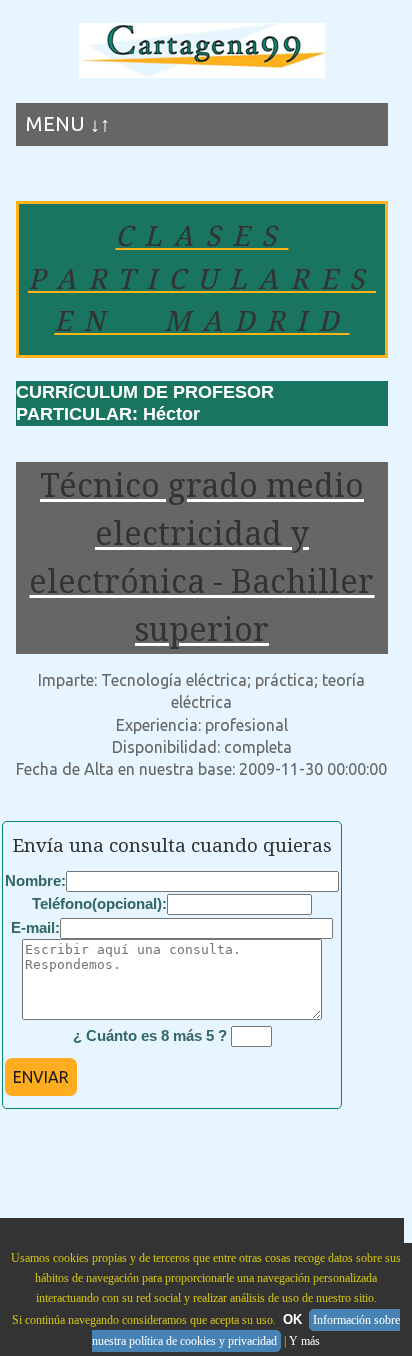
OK (292, 1319)
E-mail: (35, 927)
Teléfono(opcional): (99, 903)
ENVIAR (41, 1077)
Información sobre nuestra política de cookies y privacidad (246, 1330)
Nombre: (35, 880)
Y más (304, 1341)
